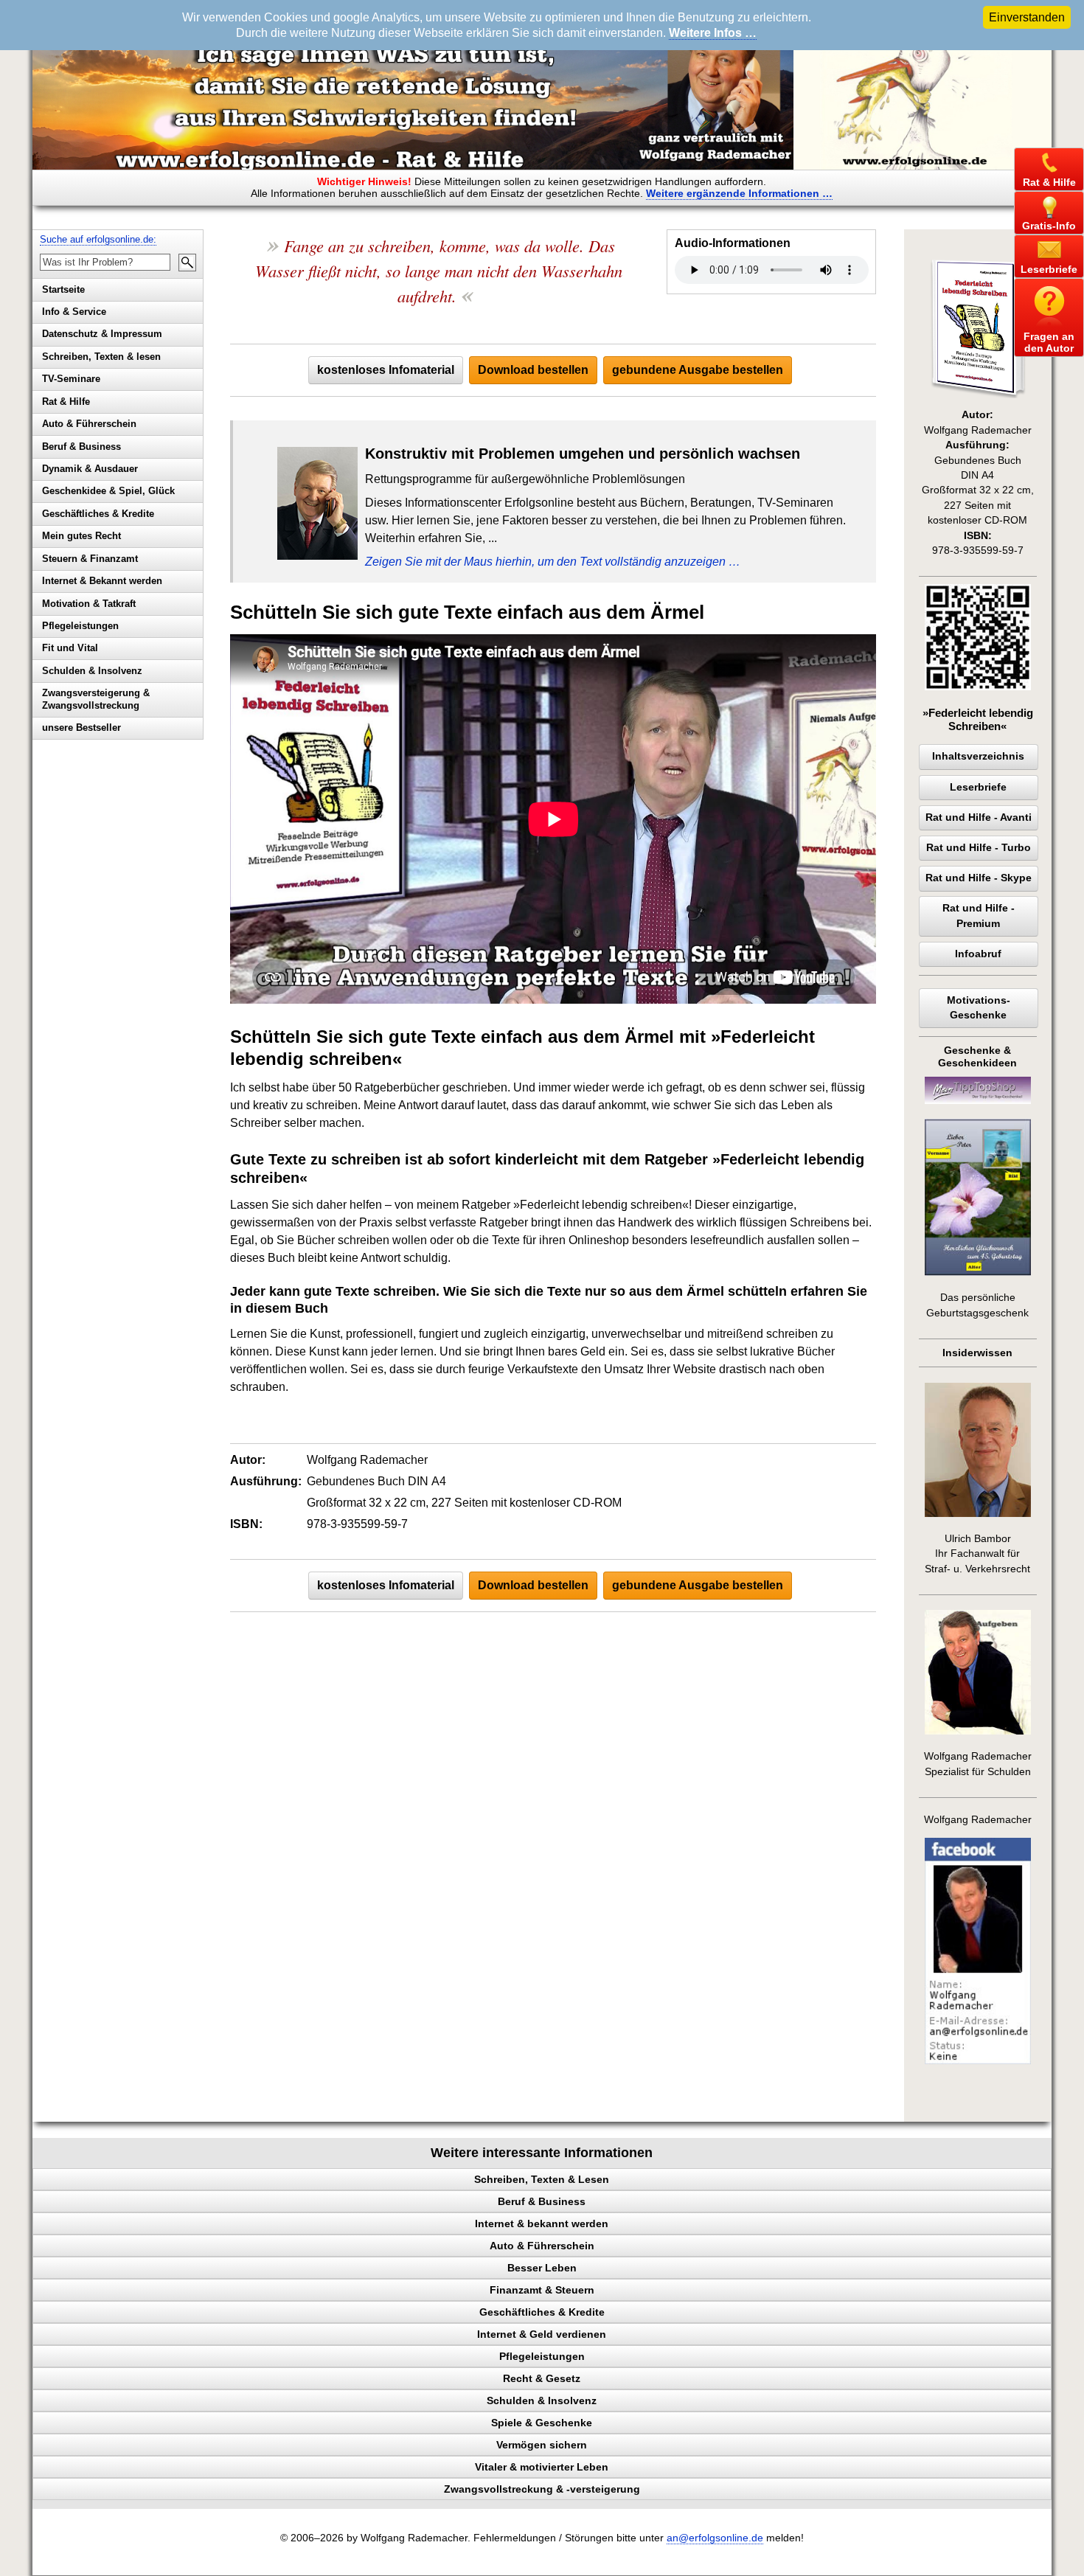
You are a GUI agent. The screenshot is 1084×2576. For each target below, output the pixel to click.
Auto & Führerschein (89, 424)
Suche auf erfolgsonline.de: (98, 239)
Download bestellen (533, 370)
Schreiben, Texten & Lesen (542, 2179)
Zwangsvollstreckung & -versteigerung (542, 2489)
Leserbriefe (978, 787)
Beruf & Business (81, 447)
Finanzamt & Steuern (542, 2290)
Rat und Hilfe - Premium (979, 916)
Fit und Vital (70, 648)
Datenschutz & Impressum (102, 334)
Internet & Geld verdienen (542, 2334)
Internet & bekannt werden (542, 2223)
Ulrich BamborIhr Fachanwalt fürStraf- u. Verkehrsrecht (977, 1554)
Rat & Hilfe (66, 402)
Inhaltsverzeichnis (978, 756)
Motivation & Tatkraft (89, 604)
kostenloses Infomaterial (386, 370)
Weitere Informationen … (739, 193)
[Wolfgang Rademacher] (978, 2061)
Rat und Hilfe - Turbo (979, 848)
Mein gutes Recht (81, 536)
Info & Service (74, 312)
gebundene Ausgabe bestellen (698, 370)
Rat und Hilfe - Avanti (979, 817)
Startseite (63, 289)
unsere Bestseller (81, 728)
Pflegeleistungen (80, 626)
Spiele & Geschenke (542, 2423)
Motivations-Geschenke (979, 1008)
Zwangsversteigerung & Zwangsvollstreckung (96, 699)
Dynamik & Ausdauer (90, 469)
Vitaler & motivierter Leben (542, 2467)
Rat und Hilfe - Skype (979, 878)
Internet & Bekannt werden (102, 581)
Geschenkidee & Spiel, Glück (108, 491)
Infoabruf (978, 954)
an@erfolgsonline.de (715, 2538)
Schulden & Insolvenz (92, 671)
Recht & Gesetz (542, 2378)
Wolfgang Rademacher (978, 1820)
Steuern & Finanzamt (90, 559)
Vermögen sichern (542, 2445)
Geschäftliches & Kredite (98, 514)
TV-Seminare (71, 379)
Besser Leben (542, 2268)
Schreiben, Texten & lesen (101, 357)
